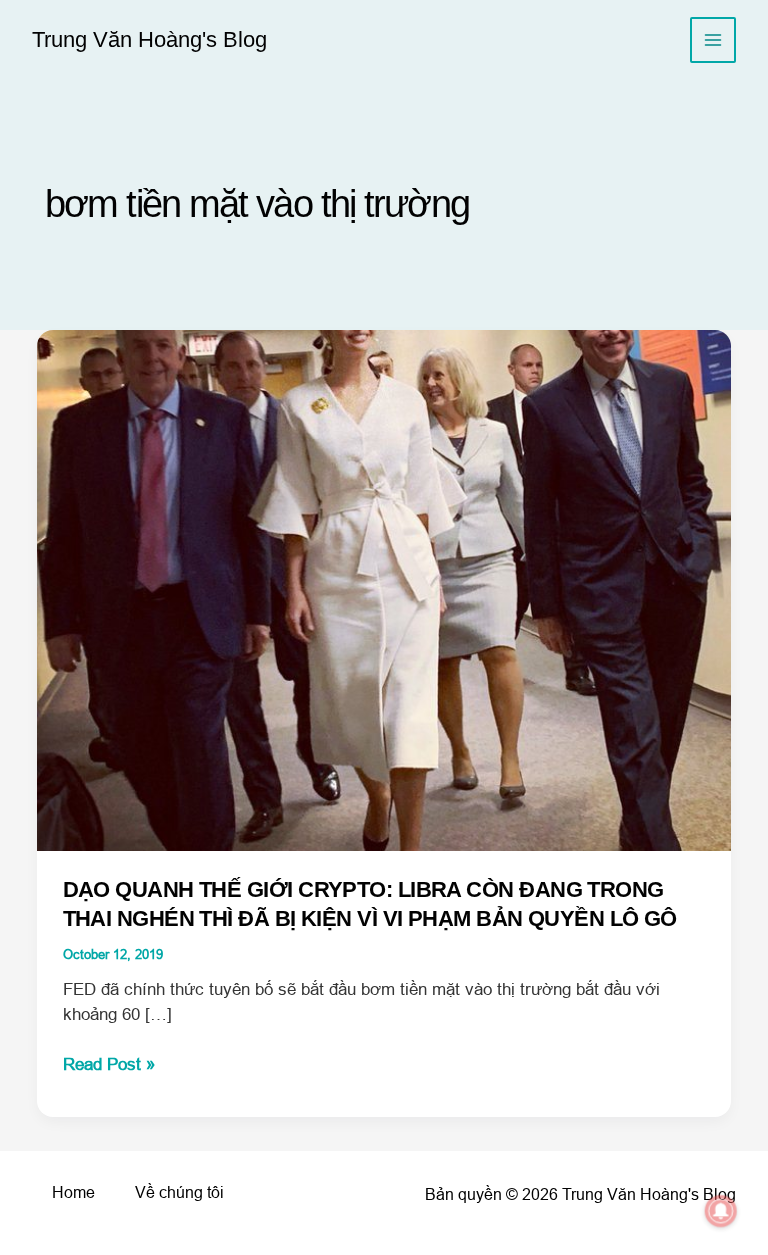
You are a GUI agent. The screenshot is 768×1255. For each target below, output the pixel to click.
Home (73, 1192)
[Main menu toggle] (713, 40)
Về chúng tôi (179, 1192)
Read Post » (109, 1066)
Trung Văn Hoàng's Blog (149, 39)
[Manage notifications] (721, 1211)
